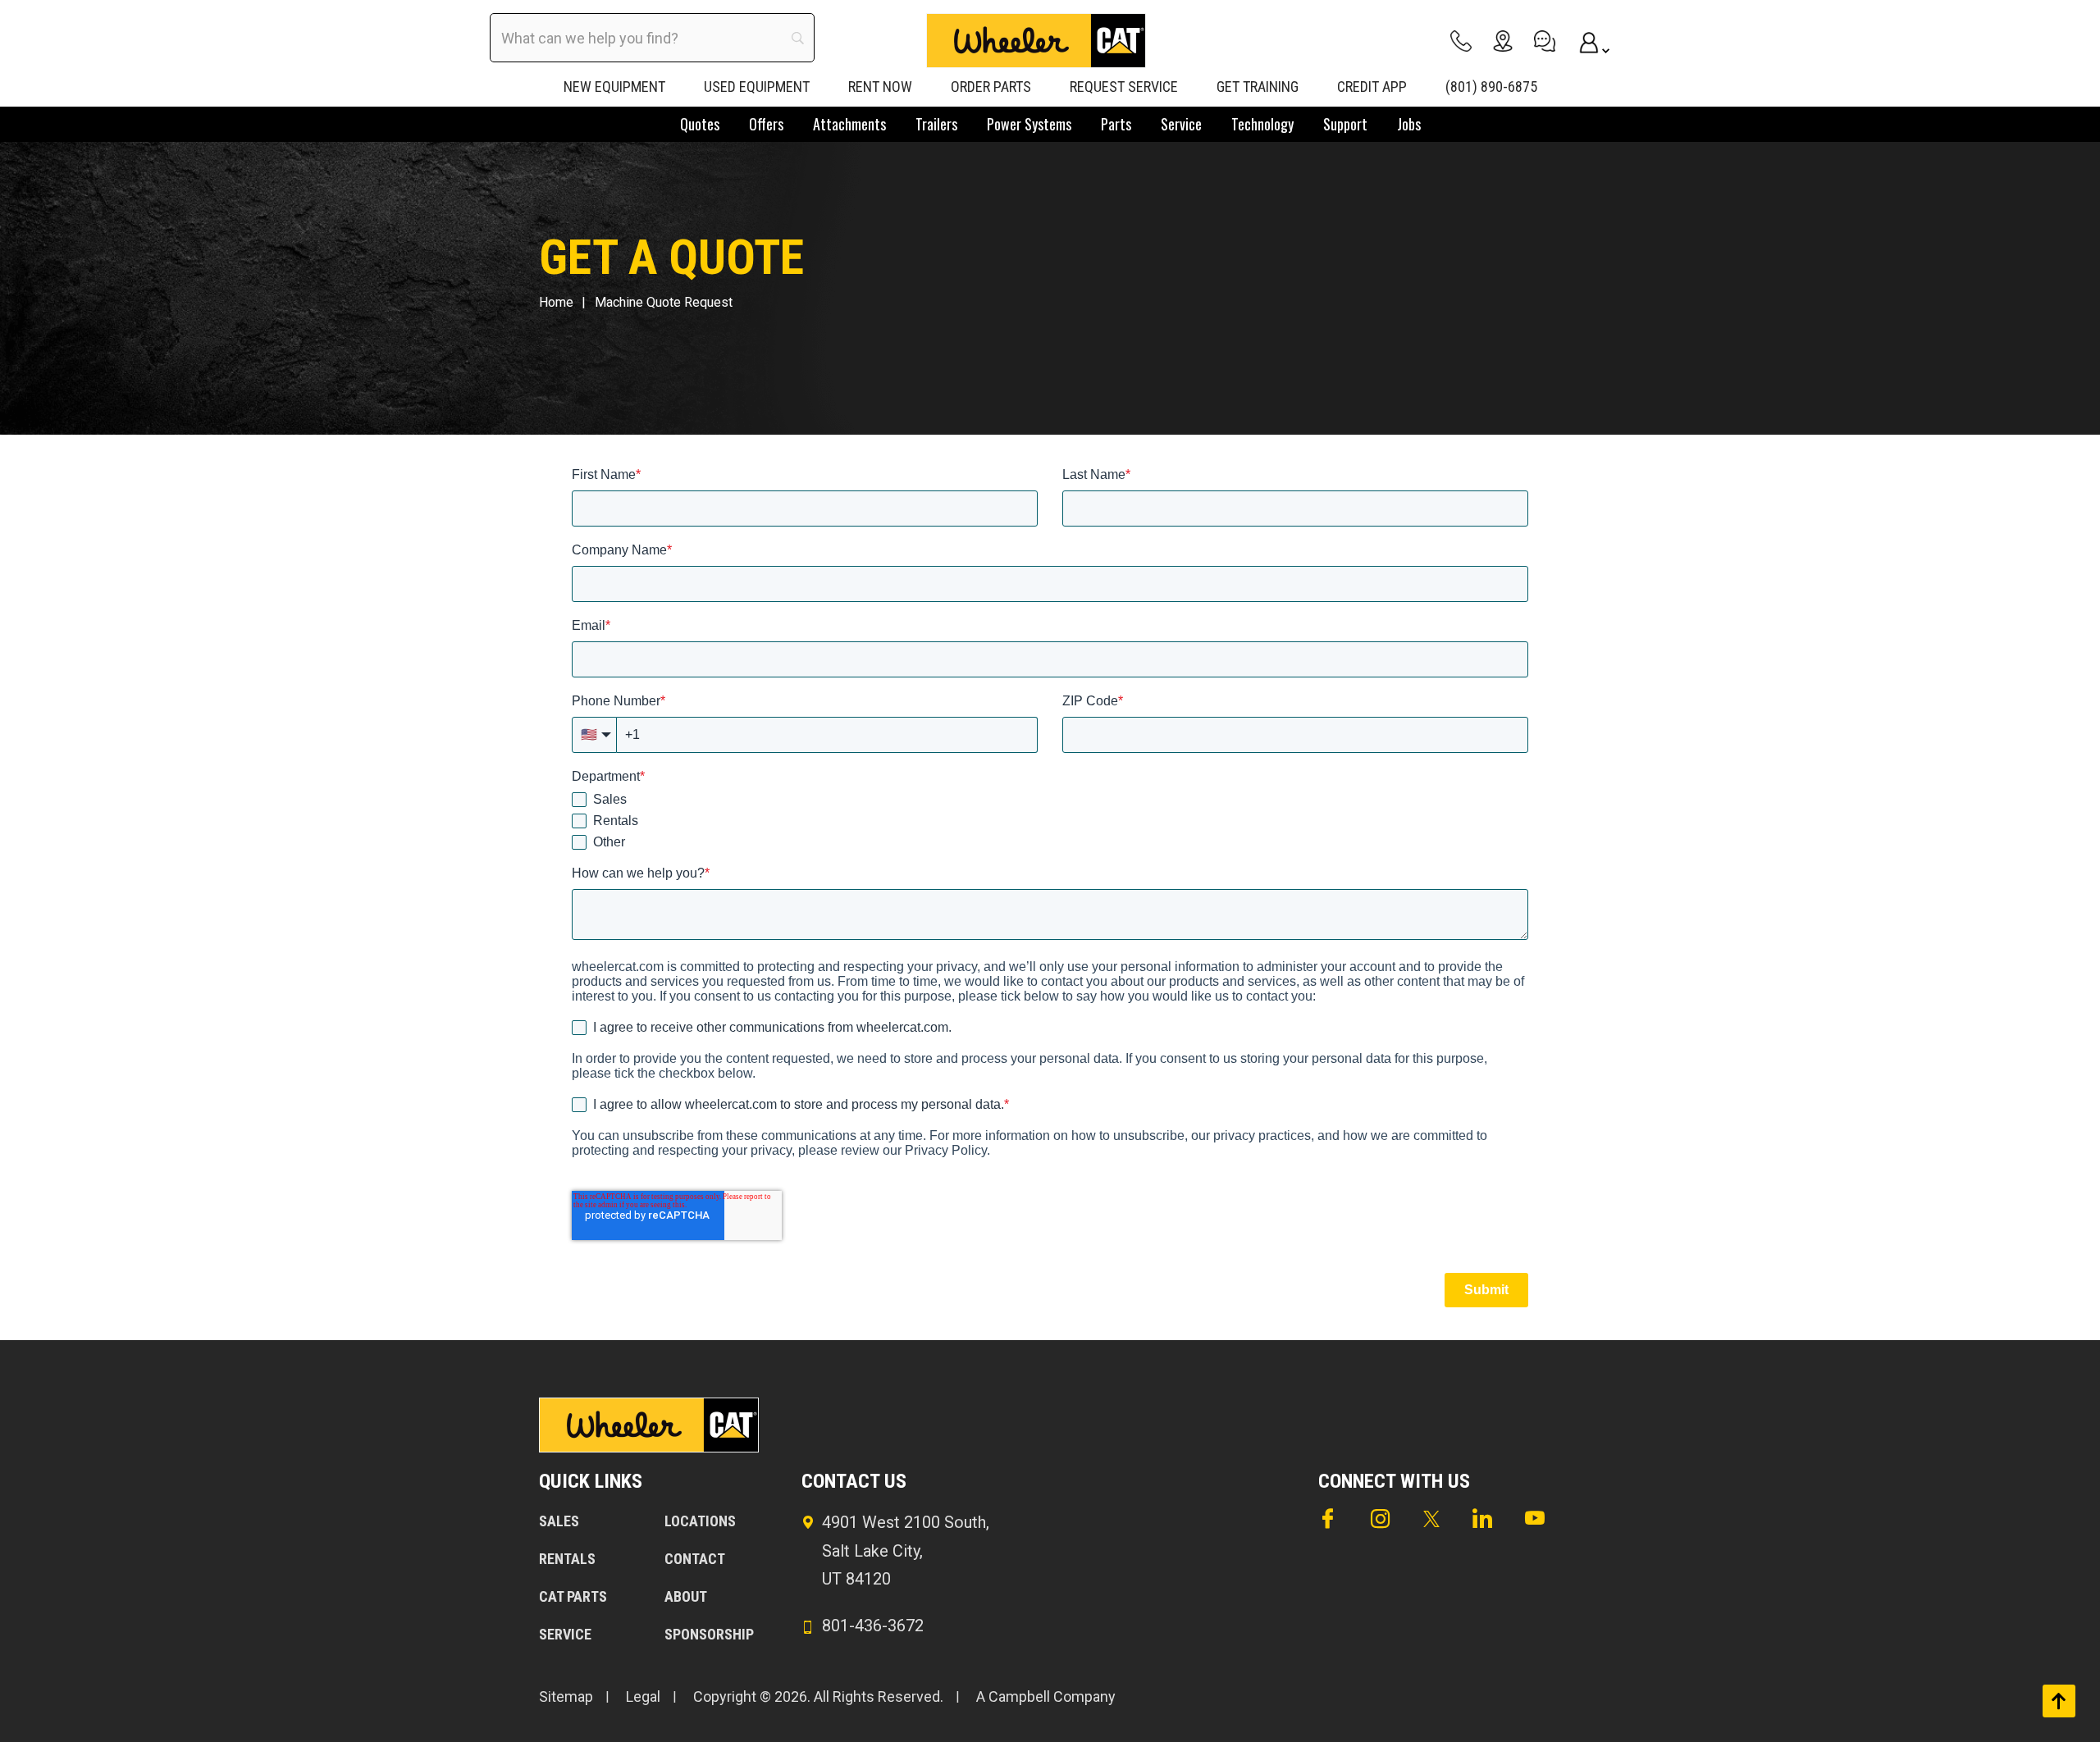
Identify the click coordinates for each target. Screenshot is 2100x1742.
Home (556, 302)
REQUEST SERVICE (1124, 87)
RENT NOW (880, 87)
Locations (700, 1521)
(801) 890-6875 (1491, 87)
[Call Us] (1461, 41)
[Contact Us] (1545, 41)
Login (1586, 41)
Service (565, 1634)
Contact (695, 1559)
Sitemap (566, 1696)
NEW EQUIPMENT (614, 87)
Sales (559, 1521)
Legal (643, 1696)
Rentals (567, 1559)
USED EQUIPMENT (757, 87)
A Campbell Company (1046, 1696)
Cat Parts (573, 1596)
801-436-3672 (873, 1626)
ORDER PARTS (991, 87)
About (686, 1596)
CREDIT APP (1372, 87)
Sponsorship (709, 1634)
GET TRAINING (1258, 87)
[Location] (1503, 41)
